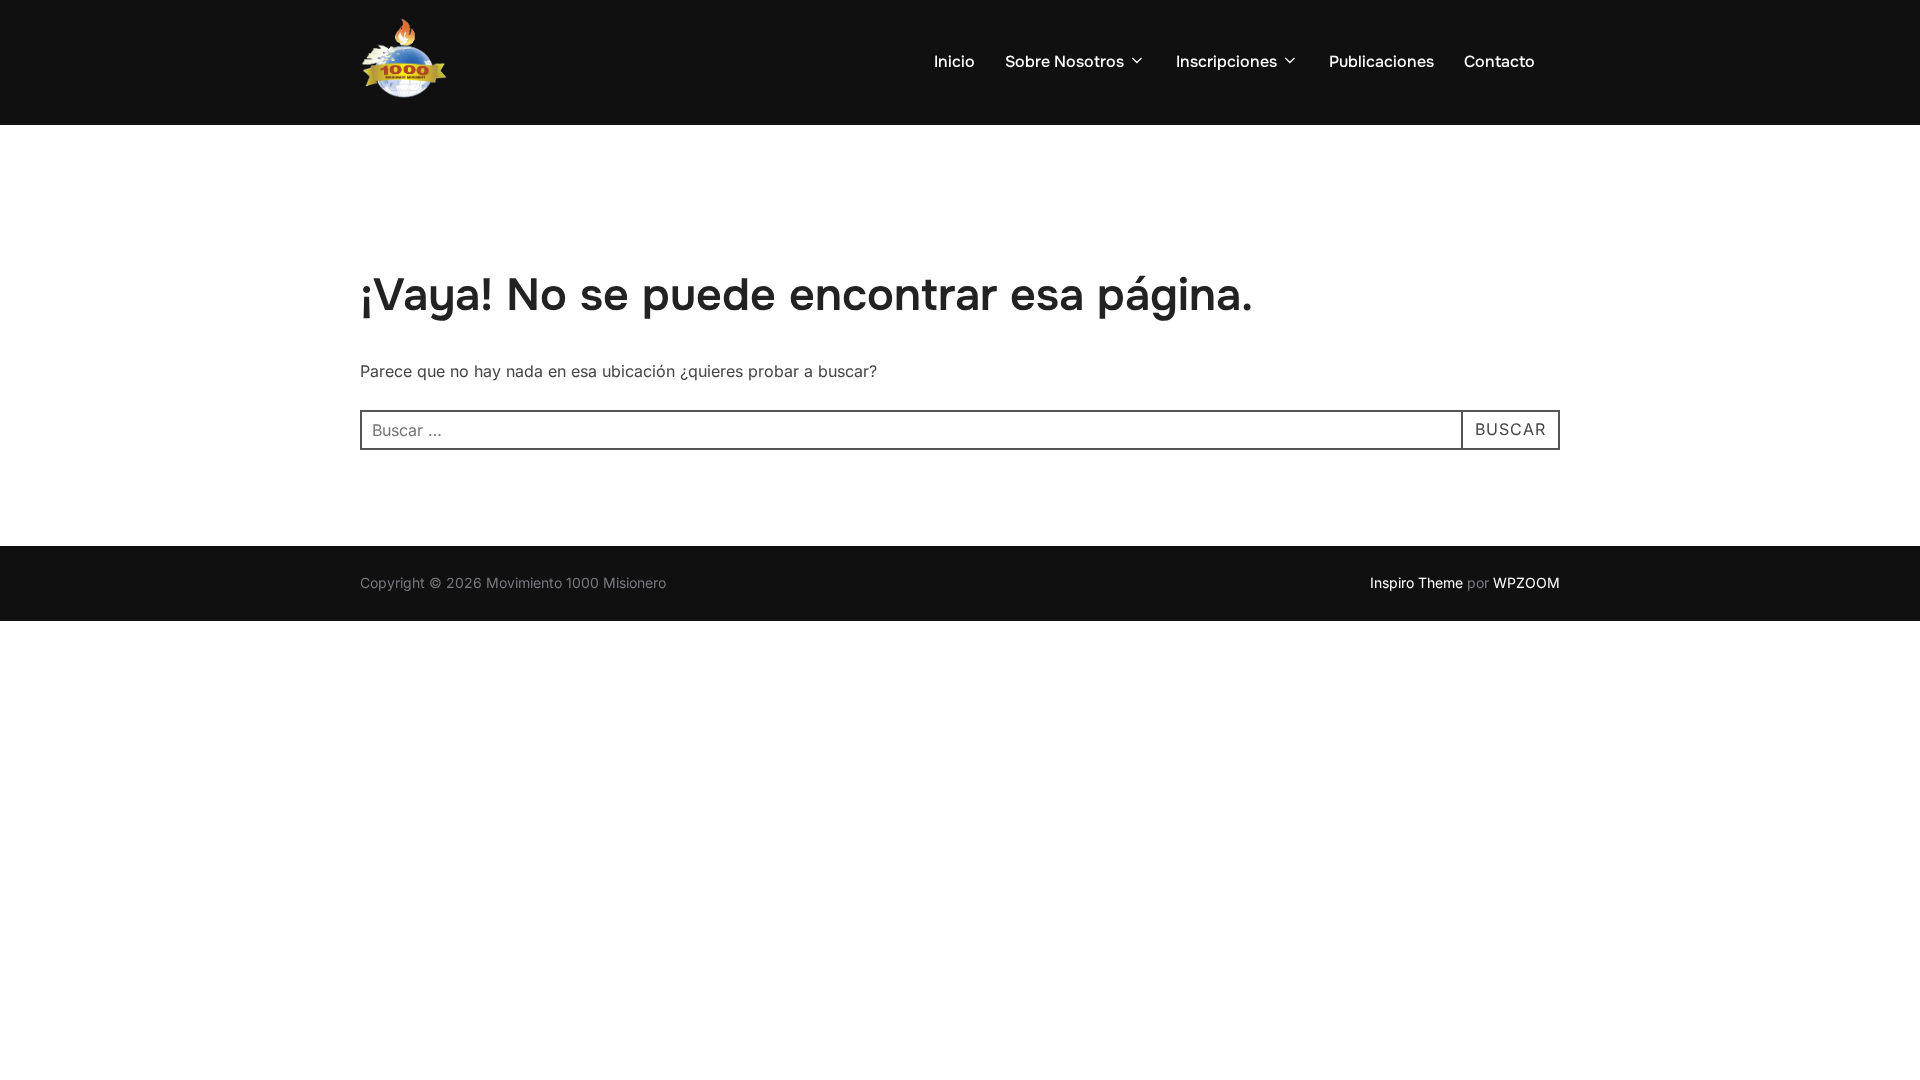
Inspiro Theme (1416, 582)
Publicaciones (1381, 61)
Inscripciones (1226, 61)
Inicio (954, 61)
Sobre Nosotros (1064, 61)
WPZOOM (1526, 582)
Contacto (1499, 61)
